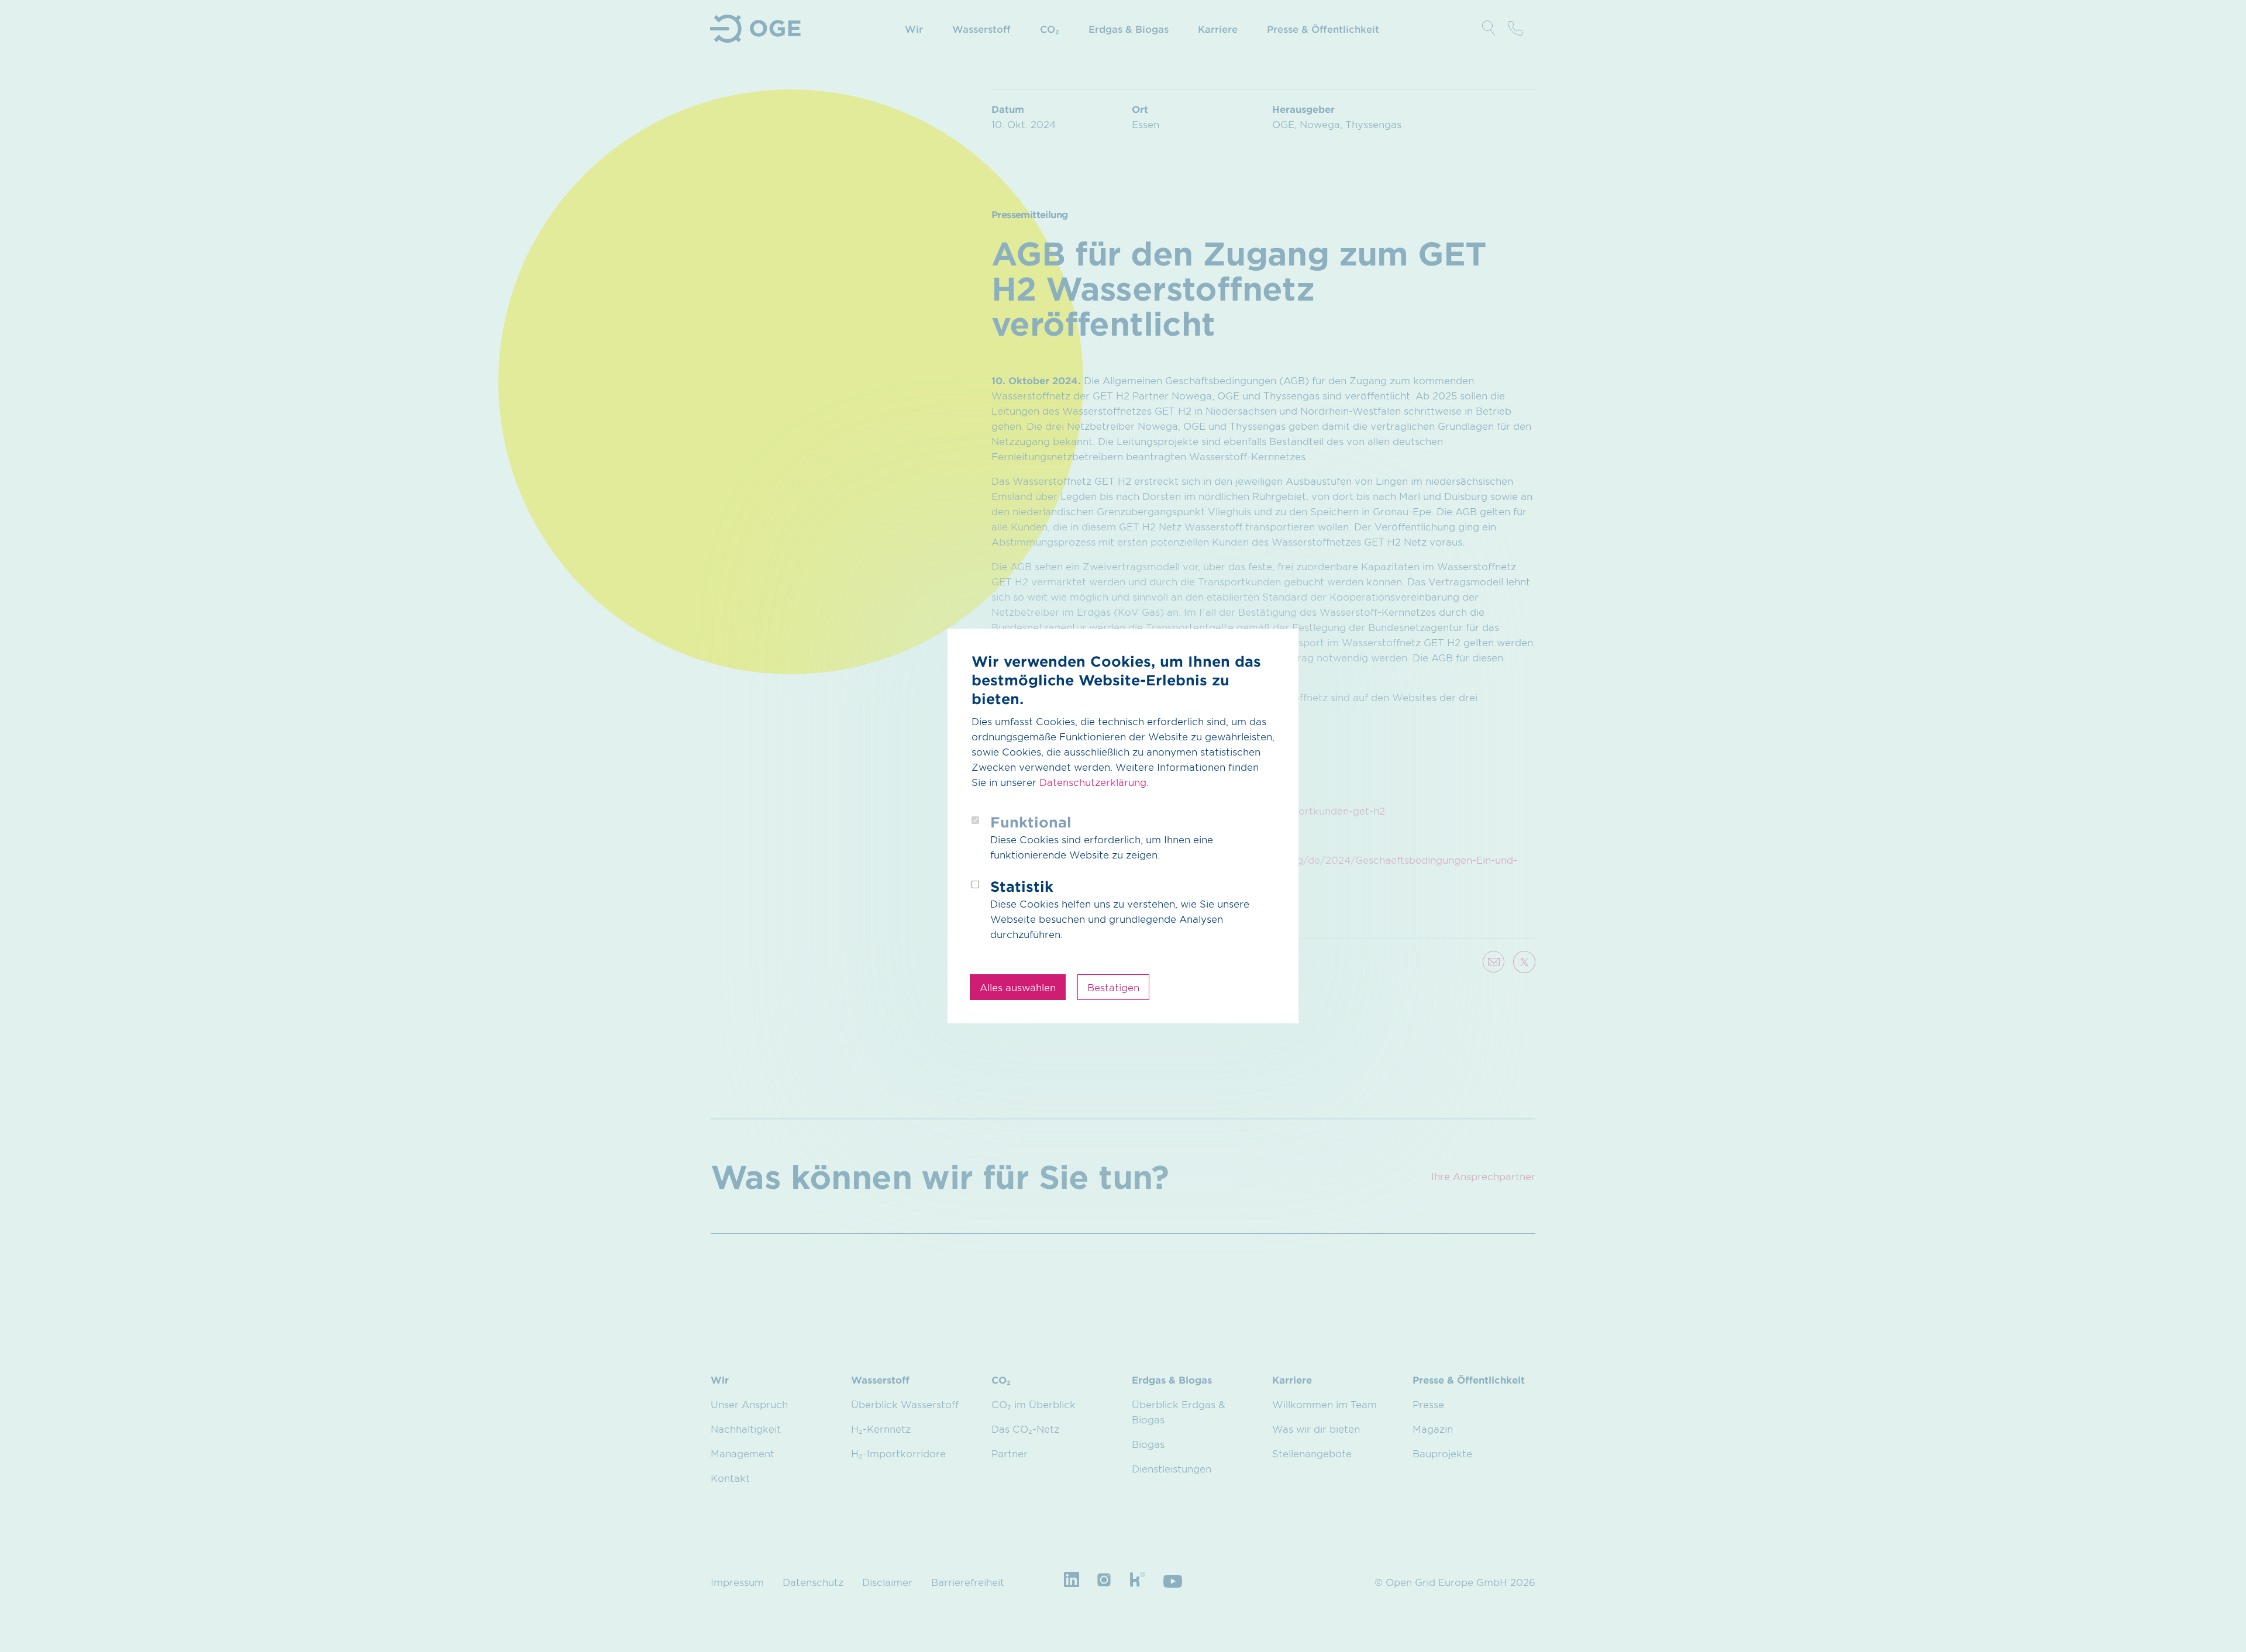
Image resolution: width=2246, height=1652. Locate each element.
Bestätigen (1113, 987)
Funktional (1031, 822)
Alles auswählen (1018, 987)
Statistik (1022, 886)
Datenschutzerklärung (1093, 782)
